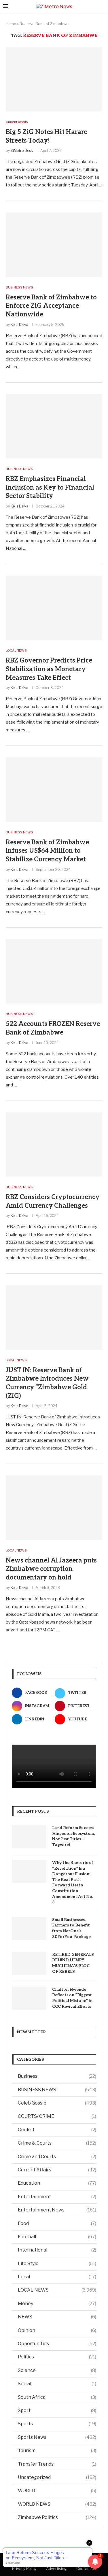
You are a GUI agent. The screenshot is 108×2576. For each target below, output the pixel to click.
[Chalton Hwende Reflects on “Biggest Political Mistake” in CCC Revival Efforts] (29, 1998)
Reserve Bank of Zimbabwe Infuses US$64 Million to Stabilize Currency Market (47, 851)
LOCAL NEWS (57, 2290)
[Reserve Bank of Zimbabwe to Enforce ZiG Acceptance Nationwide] (54, 245)
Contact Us (86, 2569)
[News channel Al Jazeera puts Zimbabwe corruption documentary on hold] (54, 1508)
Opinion (57, 2330)
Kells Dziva (19, 325)
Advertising (56, 2569)
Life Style (57, 2263)
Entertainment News (57, 2210)
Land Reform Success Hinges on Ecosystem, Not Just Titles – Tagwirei (73, 1836)
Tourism (57, 2450)
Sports (57, 2424)
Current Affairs (57, 2170)
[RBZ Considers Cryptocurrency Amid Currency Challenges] (54, 1144)
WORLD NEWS (57, 2504)
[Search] (102, 6)
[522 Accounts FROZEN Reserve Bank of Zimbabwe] (54, 971)
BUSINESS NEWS (57, 2090)
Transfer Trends (57, 2464)
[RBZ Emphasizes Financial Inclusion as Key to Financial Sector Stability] (54, 426)
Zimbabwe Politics (57, 2517)
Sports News (57, 2437)
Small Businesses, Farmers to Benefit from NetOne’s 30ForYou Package (71, 1928)
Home (11, 24)
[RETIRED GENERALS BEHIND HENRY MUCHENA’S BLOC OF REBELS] (29, 1963)
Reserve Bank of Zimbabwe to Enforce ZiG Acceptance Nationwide (51, 306)
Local (57, 2277)
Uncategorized (57, 2477)
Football (57, 2237)
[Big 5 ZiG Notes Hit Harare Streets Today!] (54, 79)
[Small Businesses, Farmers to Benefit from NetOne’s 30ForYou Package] (29, 1928)
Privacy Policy (24, 2569)
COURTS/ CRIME (57, 2116)
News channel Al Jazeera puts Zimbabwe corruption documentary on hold (51, 1569)
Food (57, 2223)
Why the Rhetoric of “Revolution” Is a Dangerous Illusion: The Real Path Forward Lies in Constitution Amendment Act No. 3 (73, 1882)
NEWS (57, 2317)
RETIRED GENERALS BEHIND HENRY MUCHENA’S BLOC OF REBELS (73, 1963)
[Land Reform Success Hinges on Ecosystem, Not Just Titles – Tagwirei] (29, 1837)
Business (57, 2076)
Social (57, 2384)
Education (57, 2183)
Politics (57, 2357)
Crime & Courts (57, 2143)
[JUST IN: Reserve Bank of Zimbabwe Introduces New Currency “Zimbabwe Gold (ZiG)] (54, 1317)
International (57, 2250)
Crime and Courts (57, 2157)
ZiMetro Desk (22, 151)
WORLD (57, 2491)
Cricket (57, 2130)
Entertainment (57, 2197)
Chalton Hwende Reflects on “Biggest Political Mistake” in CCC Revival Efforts (72, 1998)
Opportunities (57, 2344)
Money (57, 2304)
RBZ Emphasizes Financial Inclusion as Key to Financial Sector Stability (50, 487)
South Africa (57, 2397)
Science (57, 2370)
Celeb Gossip (57, 2103)
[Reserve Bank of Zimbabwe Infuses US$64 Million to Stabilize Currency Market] (54, 789)
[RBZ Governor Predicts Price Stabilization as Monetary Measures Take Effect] (54, 608)
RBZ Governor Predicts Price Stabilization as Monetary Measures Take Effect (49, 669)
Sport (57, 2410)
